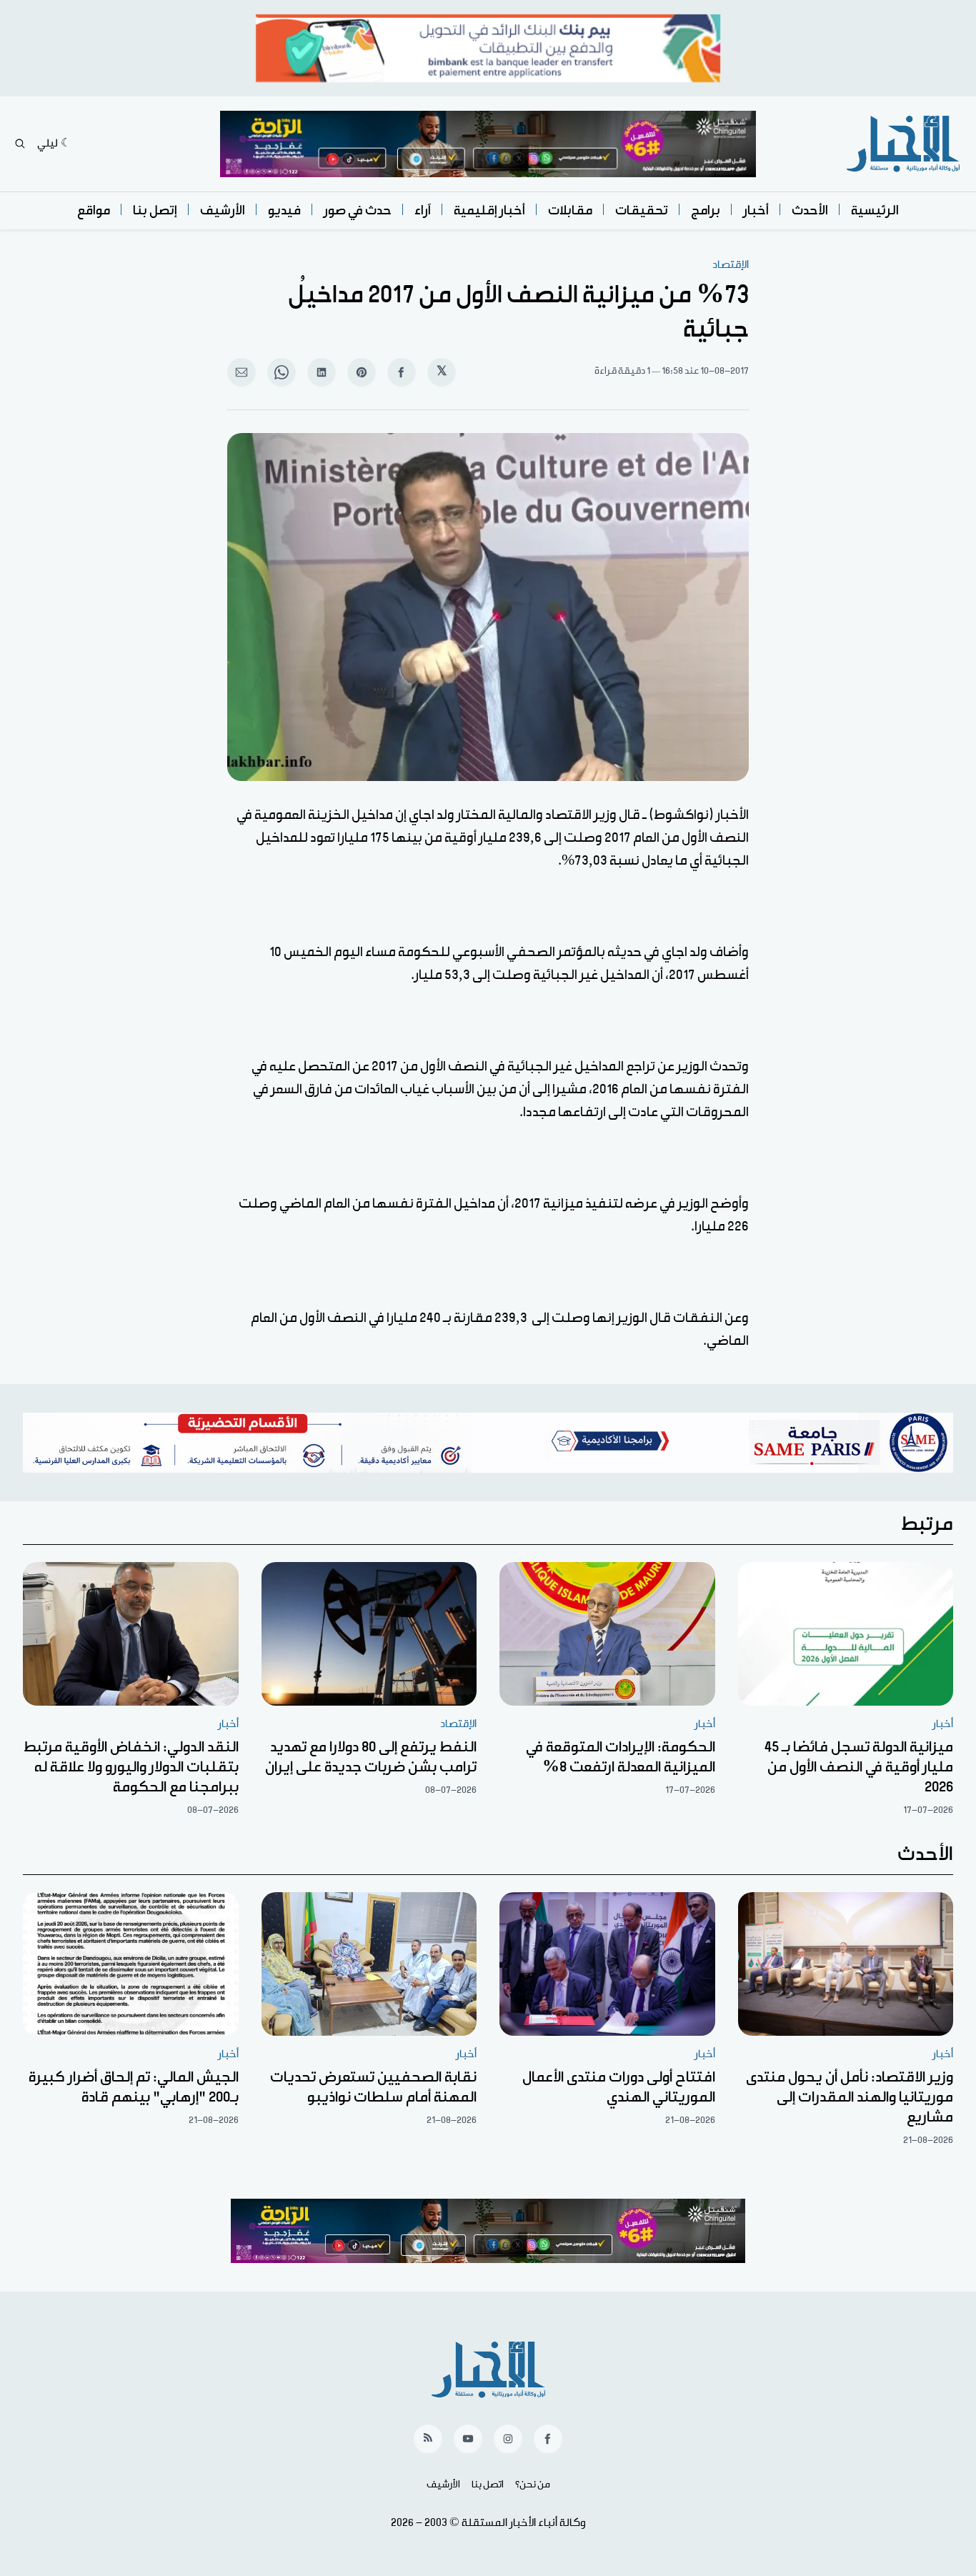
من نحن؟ (533, 2485)
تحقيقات (642, 210)
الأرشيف (223, 210)
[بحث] (20, 144)
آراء (423, 210)
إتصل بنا (155, 210)
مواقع (94, 210)
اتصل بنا (488, 2485)
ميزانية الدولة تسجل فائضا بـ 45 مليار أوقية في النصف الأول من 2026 (859, 1767)
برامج (706, 210)
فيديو (284, 210)
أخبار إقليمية (489, 210)
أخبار (756, 210)
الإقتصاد (731, 265)
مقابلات (570, 210)
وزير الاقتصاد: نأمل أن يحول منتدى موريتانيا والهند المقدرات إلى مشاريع (850, 2097)
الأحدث (810, 210)
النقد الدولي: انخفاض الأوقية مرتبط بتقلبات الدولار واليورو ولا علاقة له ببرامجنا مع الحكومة (131, 1767)
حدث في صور (358, 210)
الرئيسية (875, 210)
